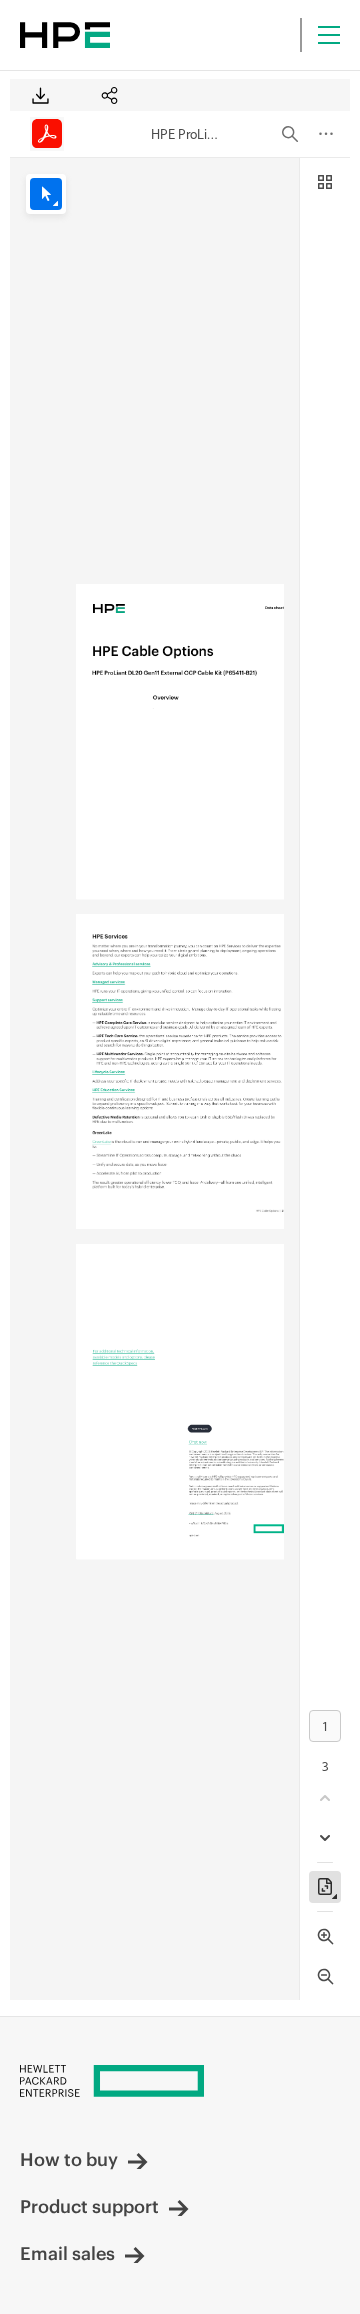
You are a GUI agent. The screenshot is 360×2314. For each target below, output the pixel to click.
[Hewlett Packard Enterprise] (65, 35)
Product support (89, 2206)
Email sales (67, 2253)
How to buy (69, 2159)
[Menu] (329, 35)
